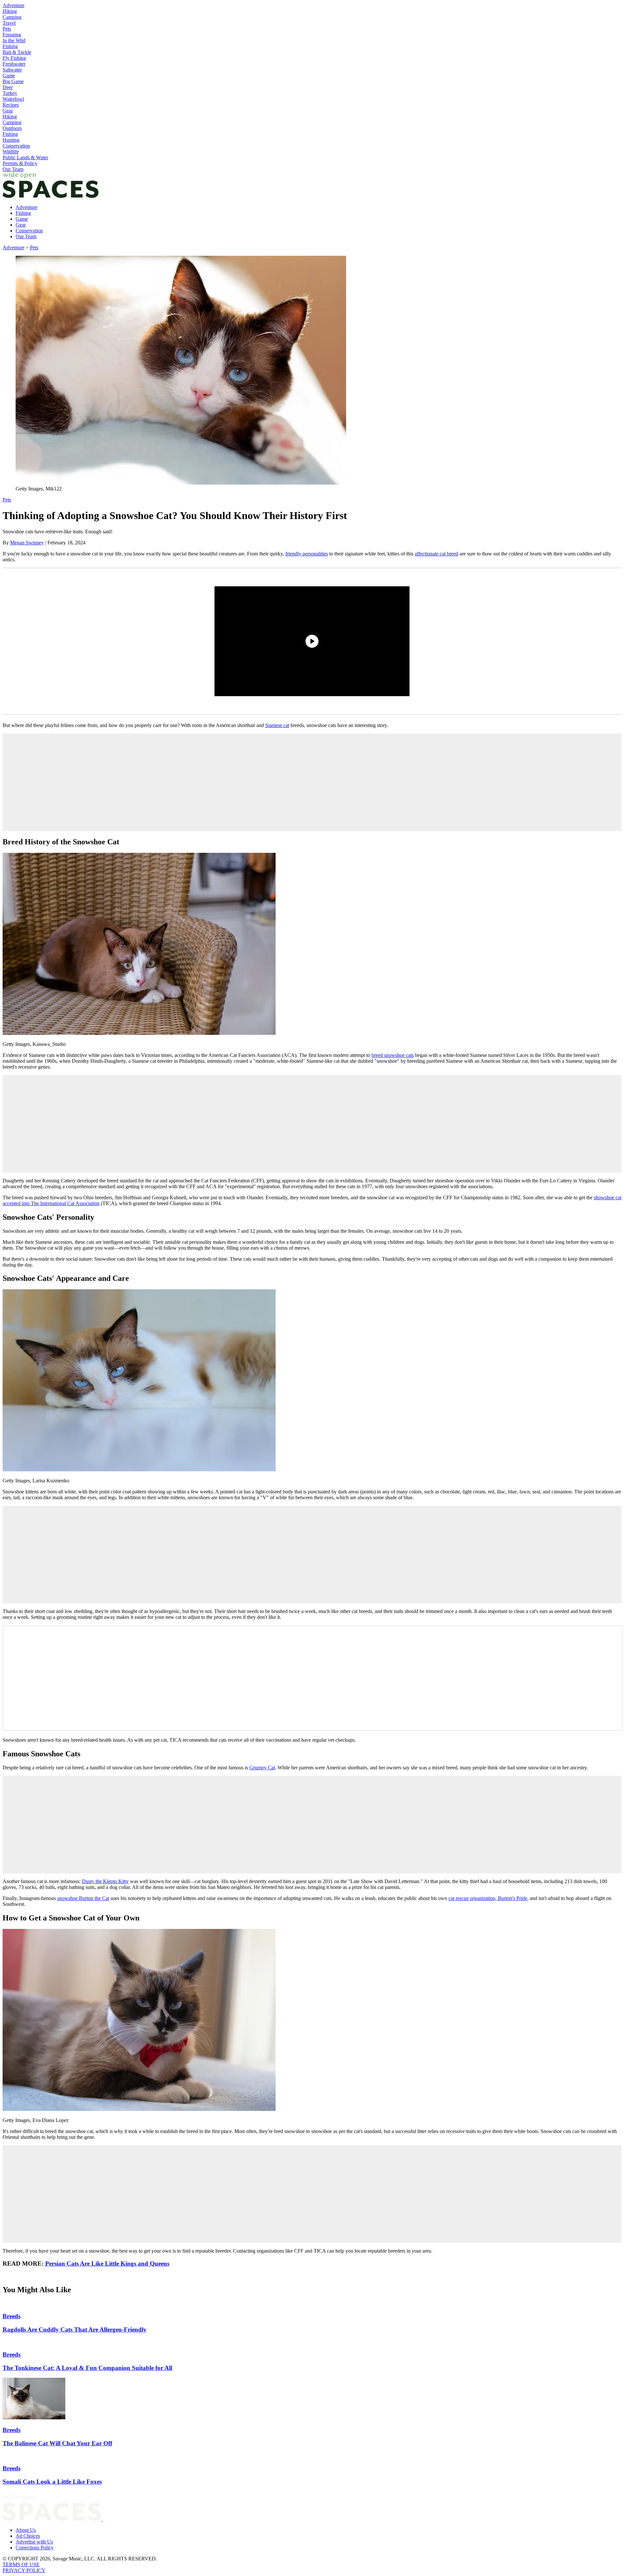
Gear (8, 111)
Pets (7, 29)
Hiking (10, 11)
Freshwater (14, 64)
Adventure (13, 5)
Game (9, 76)
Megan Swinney (27, 543)
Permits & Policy (20, 163)
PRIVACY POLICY (24, 2570)
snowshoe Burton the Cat (83, 1898)
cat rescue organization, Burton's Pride (488, 1898)
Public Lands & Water (25, 157)
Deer (8, 87)
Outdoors (12, 128)
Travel (9, 23)
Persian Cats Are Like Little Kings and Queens (107, 2264)
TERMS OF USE (21, 2564)
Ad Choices (28, 2536)
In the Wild (14, 40)
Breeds (12, 2316)
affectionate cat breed (436, 554)
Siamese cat (277, 725)
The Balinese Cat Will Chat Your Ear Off (57, 2443)
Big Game (13, 81)
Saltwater (12, 70)
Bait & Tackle (17, 52)
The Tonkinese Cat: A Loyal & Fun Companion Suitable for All (87, 2368)
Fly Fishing (14, 58)
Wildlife (11, 152)
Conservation (16, 146)
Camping (12, 17)
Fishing (10, 46)
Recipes (11, 105)
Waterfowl (13, 99)
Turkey (10, 93)
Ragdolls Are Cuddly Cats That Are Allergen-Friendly (75, 2329)
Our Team (13, 169)
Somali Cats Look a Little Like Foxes (52, 2482)
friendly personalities (307, 554)
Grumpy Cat (262, 1768)
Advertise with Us (34, 2542)
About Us (26, 2530)
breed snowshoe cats (393, 1055)
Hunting (11, 140)
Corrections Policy (35, 2548)
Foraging (12, 35)
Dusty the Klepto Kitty (105, 1881)
